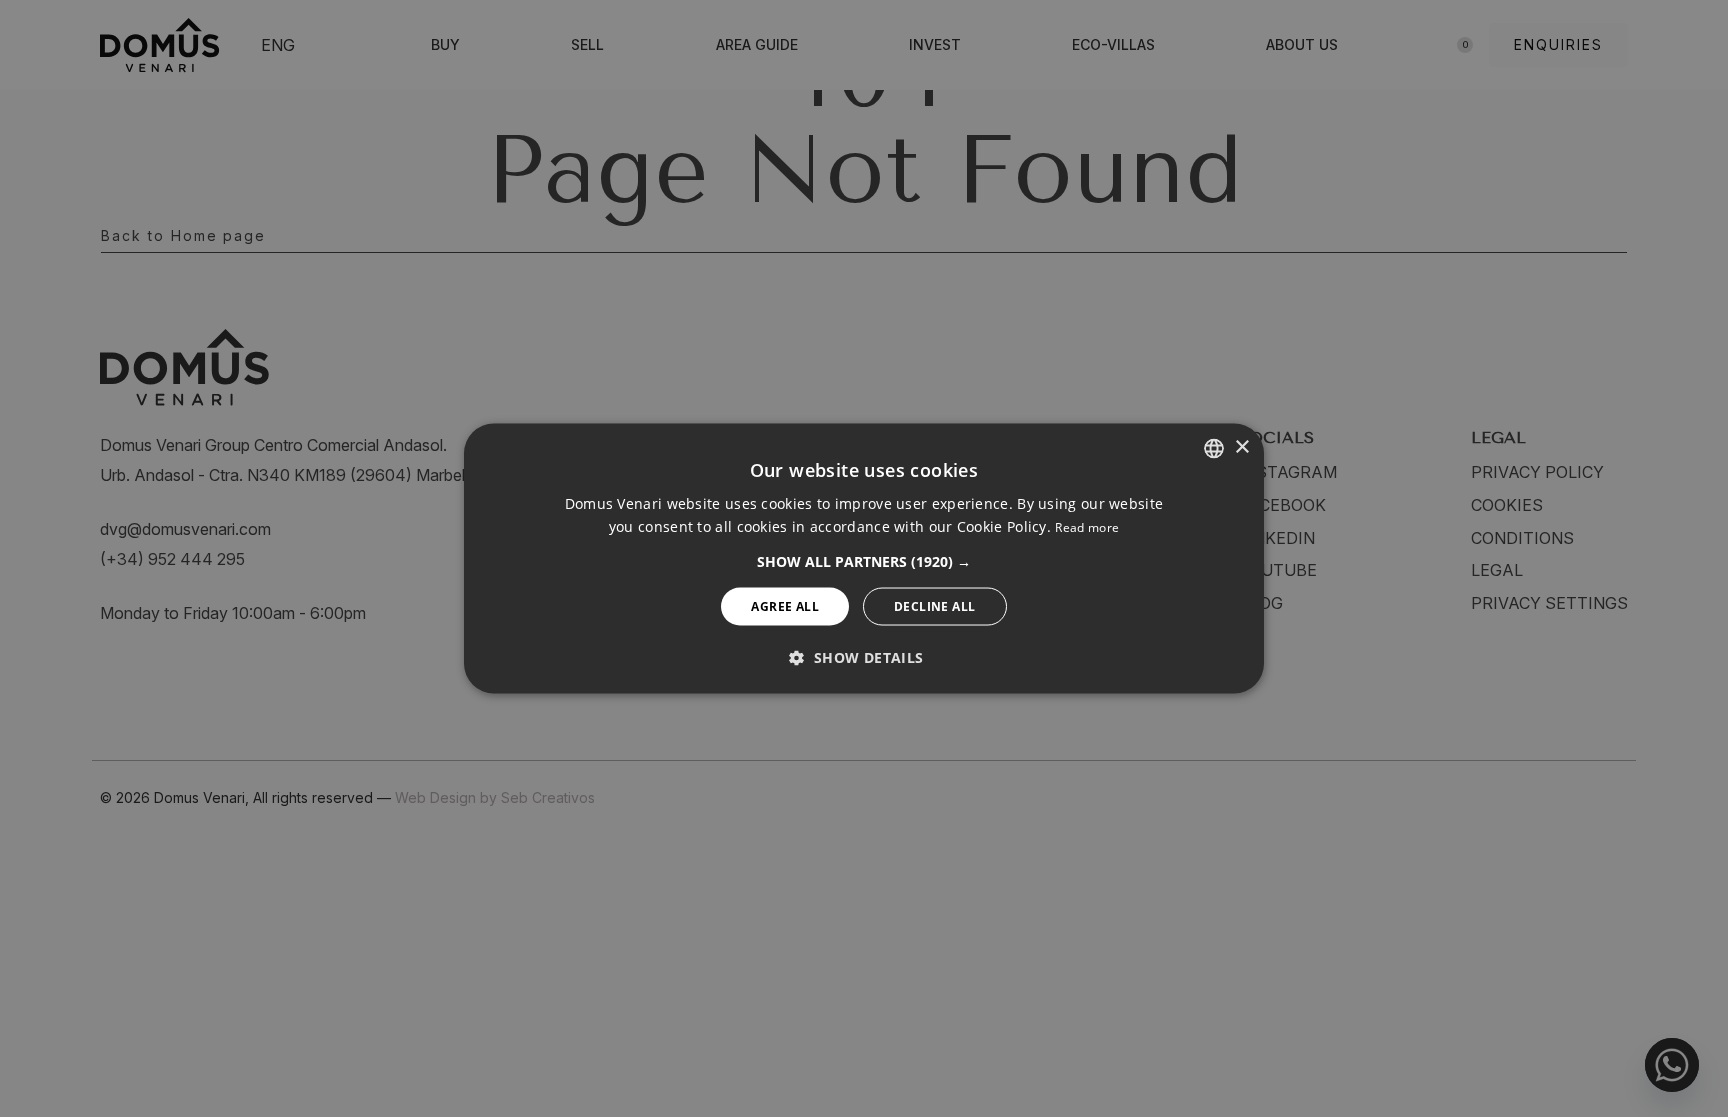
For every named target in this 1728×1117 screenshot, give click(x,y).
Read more (1087, 527)
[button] (864, 562)
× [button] (1241, 447)
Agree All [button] (785, 606)
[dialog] (864, 558)
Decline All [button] (934, 606)
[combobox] (1214, 448)
